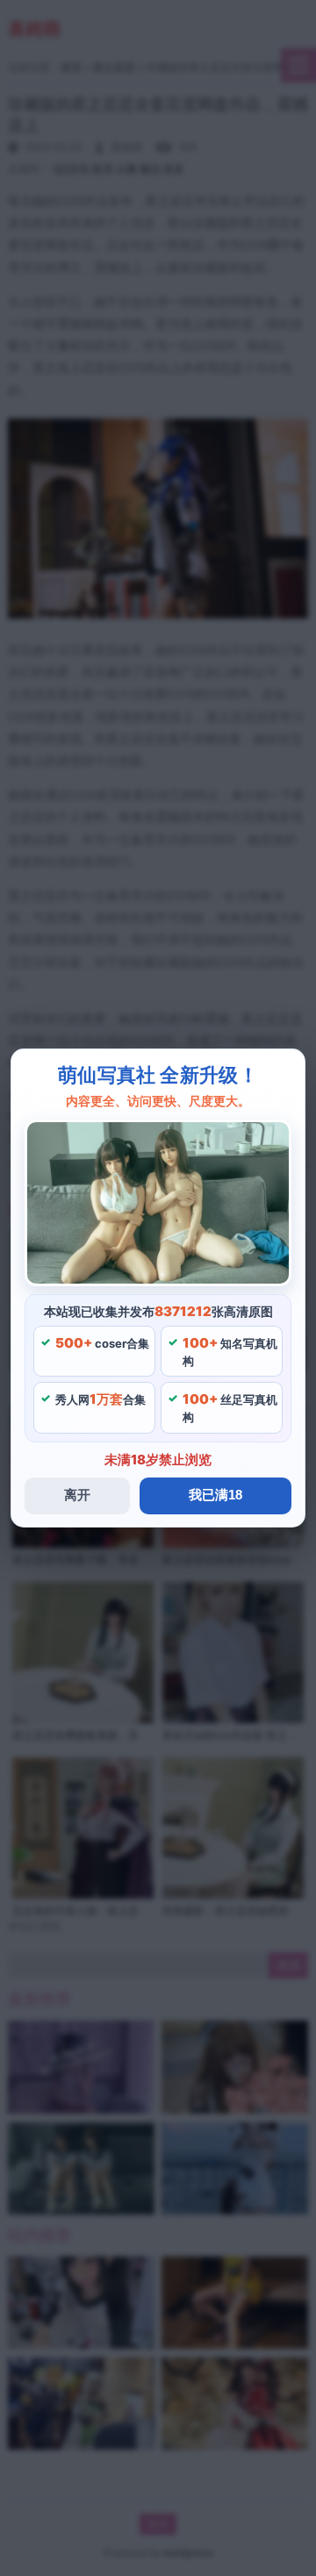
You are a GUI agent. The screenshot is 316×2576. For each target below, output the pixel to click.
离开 (77, 1495)
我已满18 (215, 1495)
